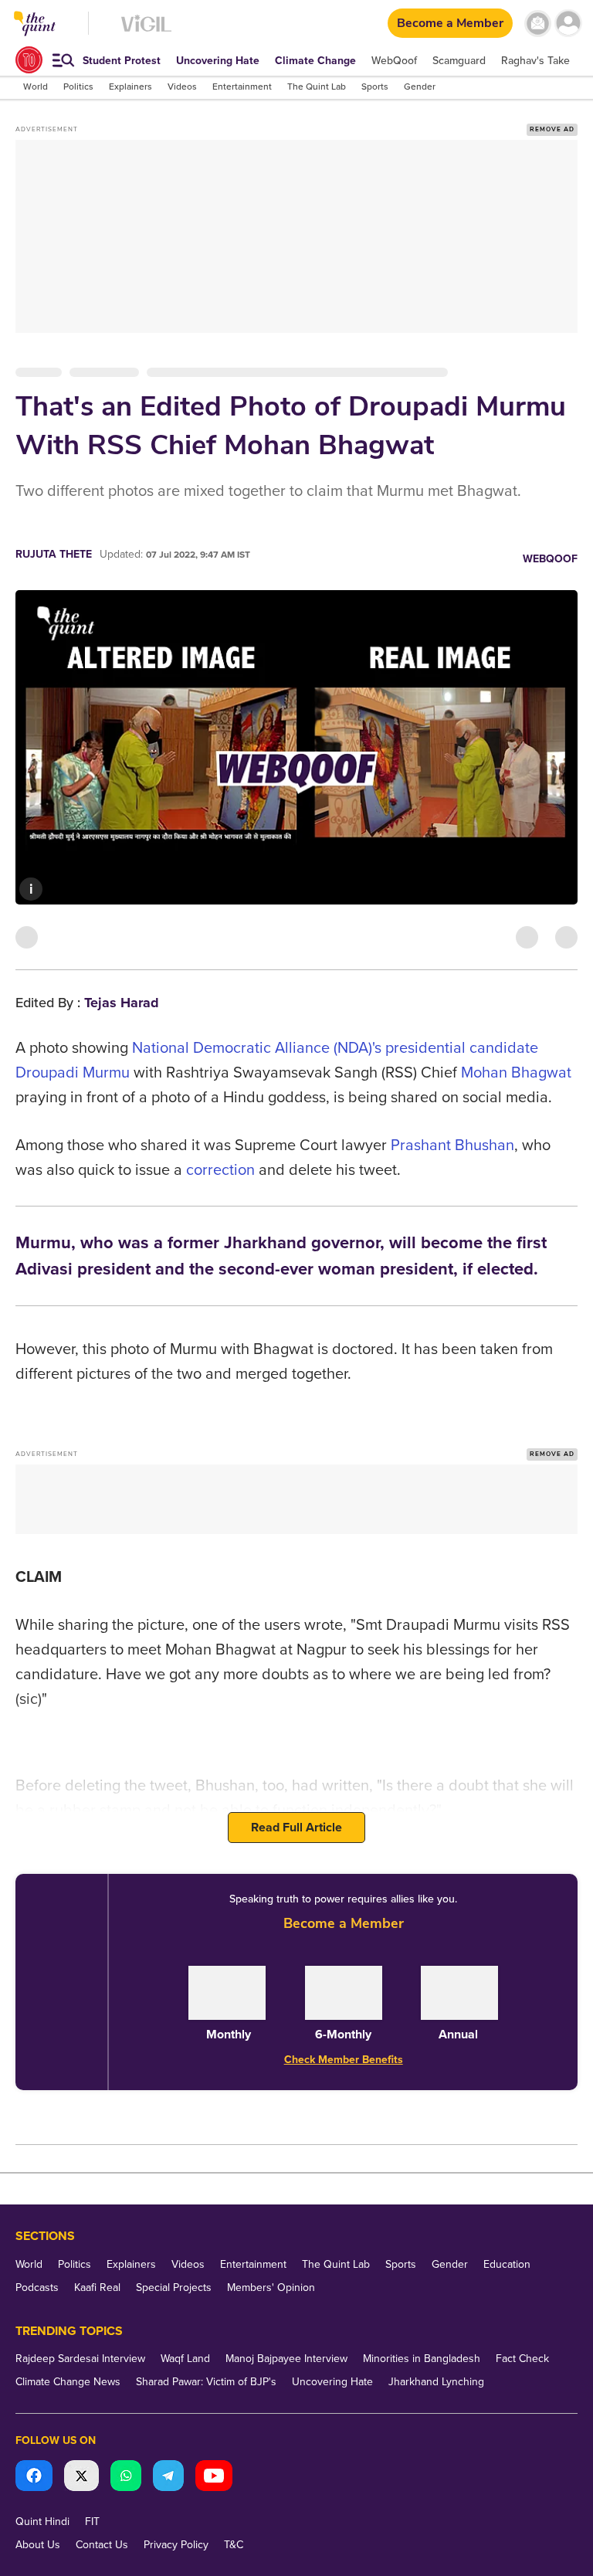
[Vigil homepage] (146, 31)
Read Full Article (296, 1828)
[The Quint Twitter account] (81, 2478)
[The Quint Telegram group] (168, 2478)
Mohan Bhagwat (516, 1073)
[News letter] (538, 24)
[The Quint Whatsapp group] (126, 2478)
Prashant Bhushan (452, 1145)
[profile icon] (568, 24)
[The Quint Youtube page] (214, 2478)
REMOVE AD (552, 129)
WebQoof (550, 559)
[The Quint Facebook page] (34, 2478)
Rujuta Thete (54, 554)
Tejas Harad (122, 1003)
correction (220, 1170)
